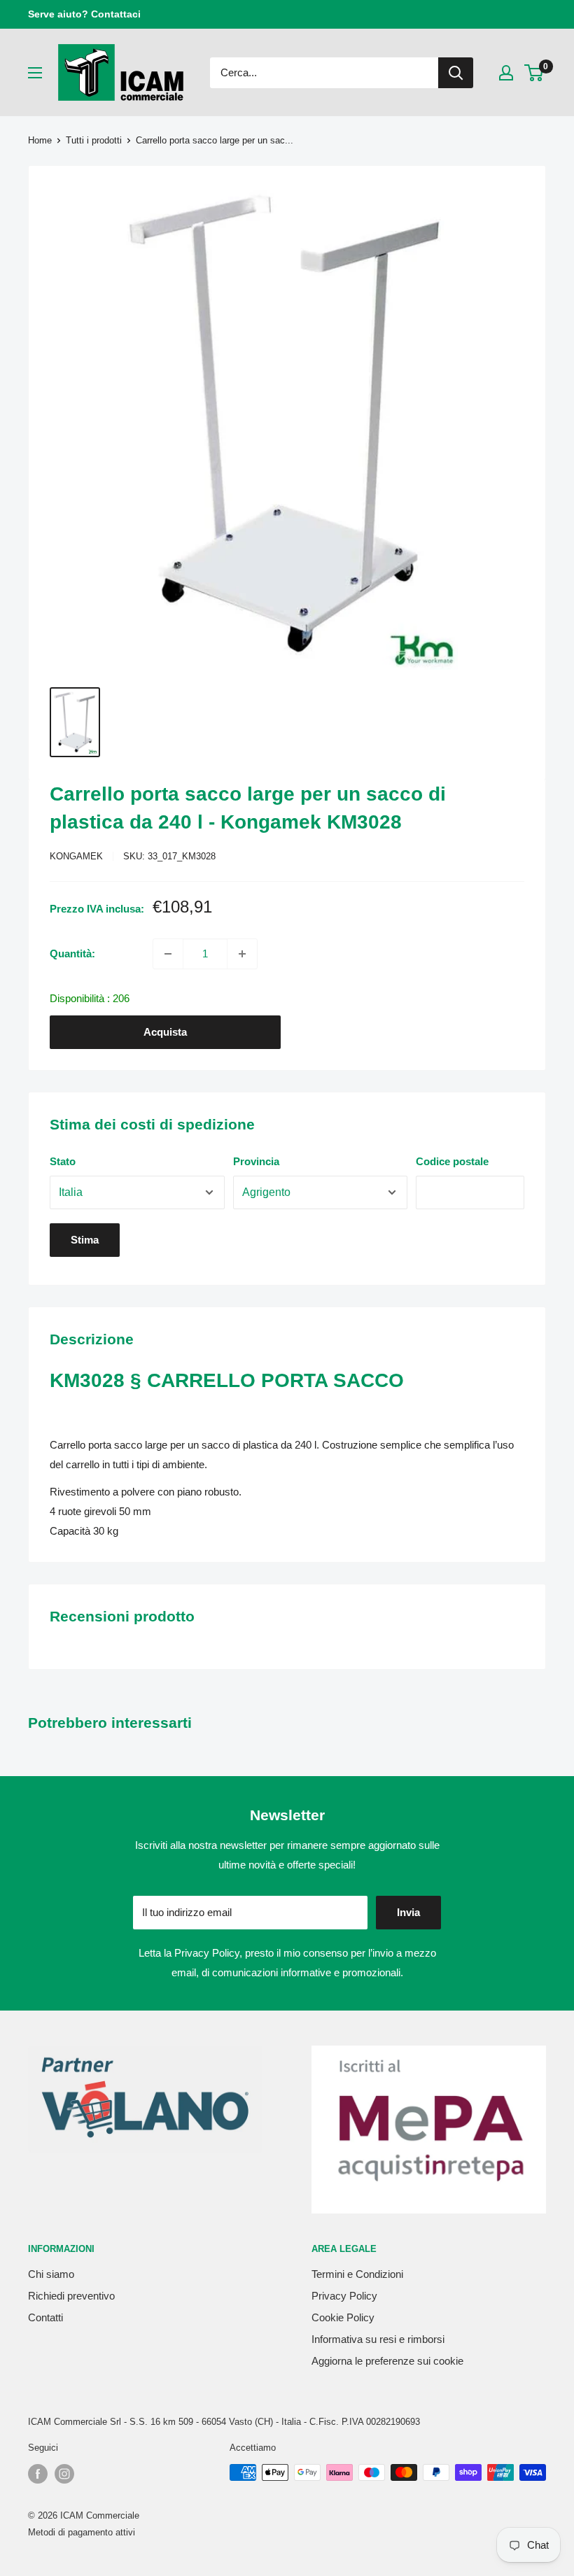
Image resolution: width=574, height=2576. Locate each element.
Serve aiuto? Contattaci (84, 14)
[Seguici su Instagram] (64, 2474)
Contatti (45, 2317)
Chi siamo (51, 2274)
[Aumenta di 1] (242, 954)
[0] (534, 73)
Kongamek (76, 856)
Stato (63, 1161)
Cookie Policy (343, 2317)
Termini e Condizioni (357, 2274)
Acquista (165, 1032)
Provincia (256, 1161)
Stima (85, 1240)
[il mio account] (506, 73)
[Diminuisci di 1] (168, 954)
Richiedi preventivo (71, 2296)
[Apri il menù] (35, 73)
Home (40, 140)
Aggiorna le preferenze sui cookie (387, 2361)
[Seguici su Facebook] (38, 2474)
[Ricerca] (456, 73)
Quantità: (72, 953)
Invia (408, 1912)
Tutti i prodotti (94, 140)
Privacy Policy (207, 1953)
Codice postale (452, 1161)
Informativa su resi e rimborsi (378, 2339)
